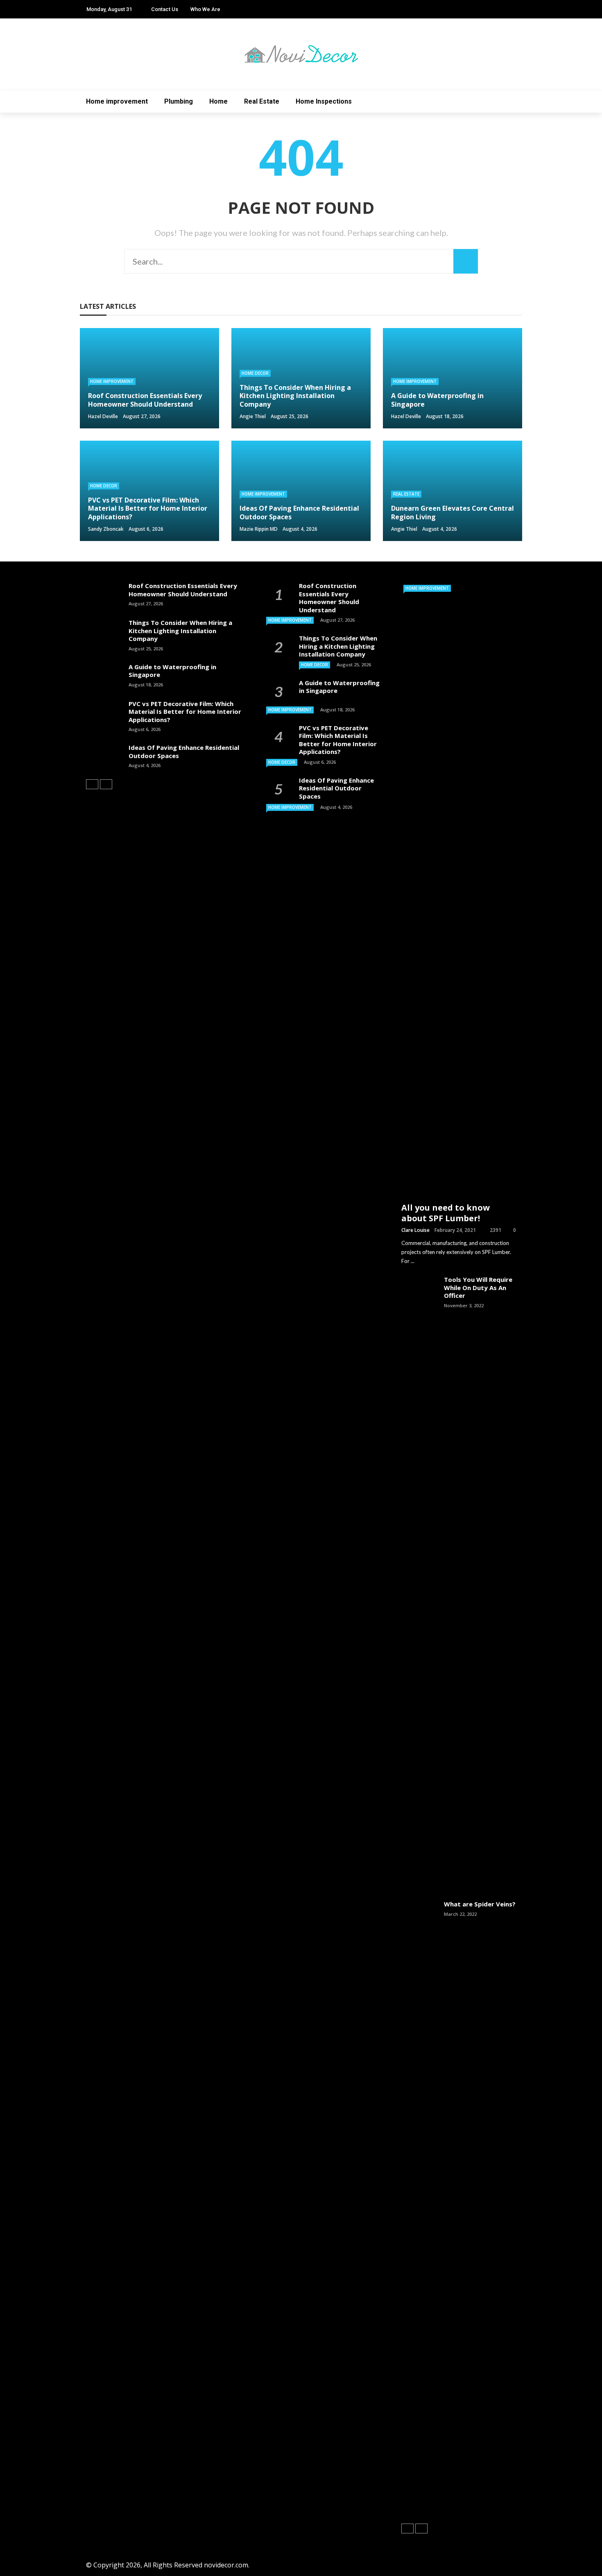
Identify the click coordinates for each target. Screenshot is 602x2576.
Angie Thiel (253, 416)
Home (218, 101)
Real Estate (262, 101)
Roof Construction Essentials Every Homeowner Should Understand (183, 590)
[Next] (106, 784)
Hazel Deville (103, 416)
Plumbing (179, 101)
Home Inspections (324, 101)
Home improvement (117, 101)
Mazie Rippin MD (259, 529)
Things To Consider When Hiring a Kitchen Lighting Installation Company (180, 630)
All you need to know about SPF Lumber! (446, 1213)
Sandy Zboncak (106, 529)
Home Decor (255, 373)
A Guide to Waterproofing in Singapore (172, 671)
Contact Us (165, 9)
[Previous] (92, 784)
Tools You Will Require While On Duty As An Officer (478, 1287)
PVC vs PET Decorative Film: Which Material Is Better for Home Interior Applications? (185, 712)
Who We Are (205, 9)
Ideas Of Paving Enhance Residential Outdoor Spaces (184, 752)
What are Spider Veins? (480, 1904)
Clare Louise (415, 1230)
